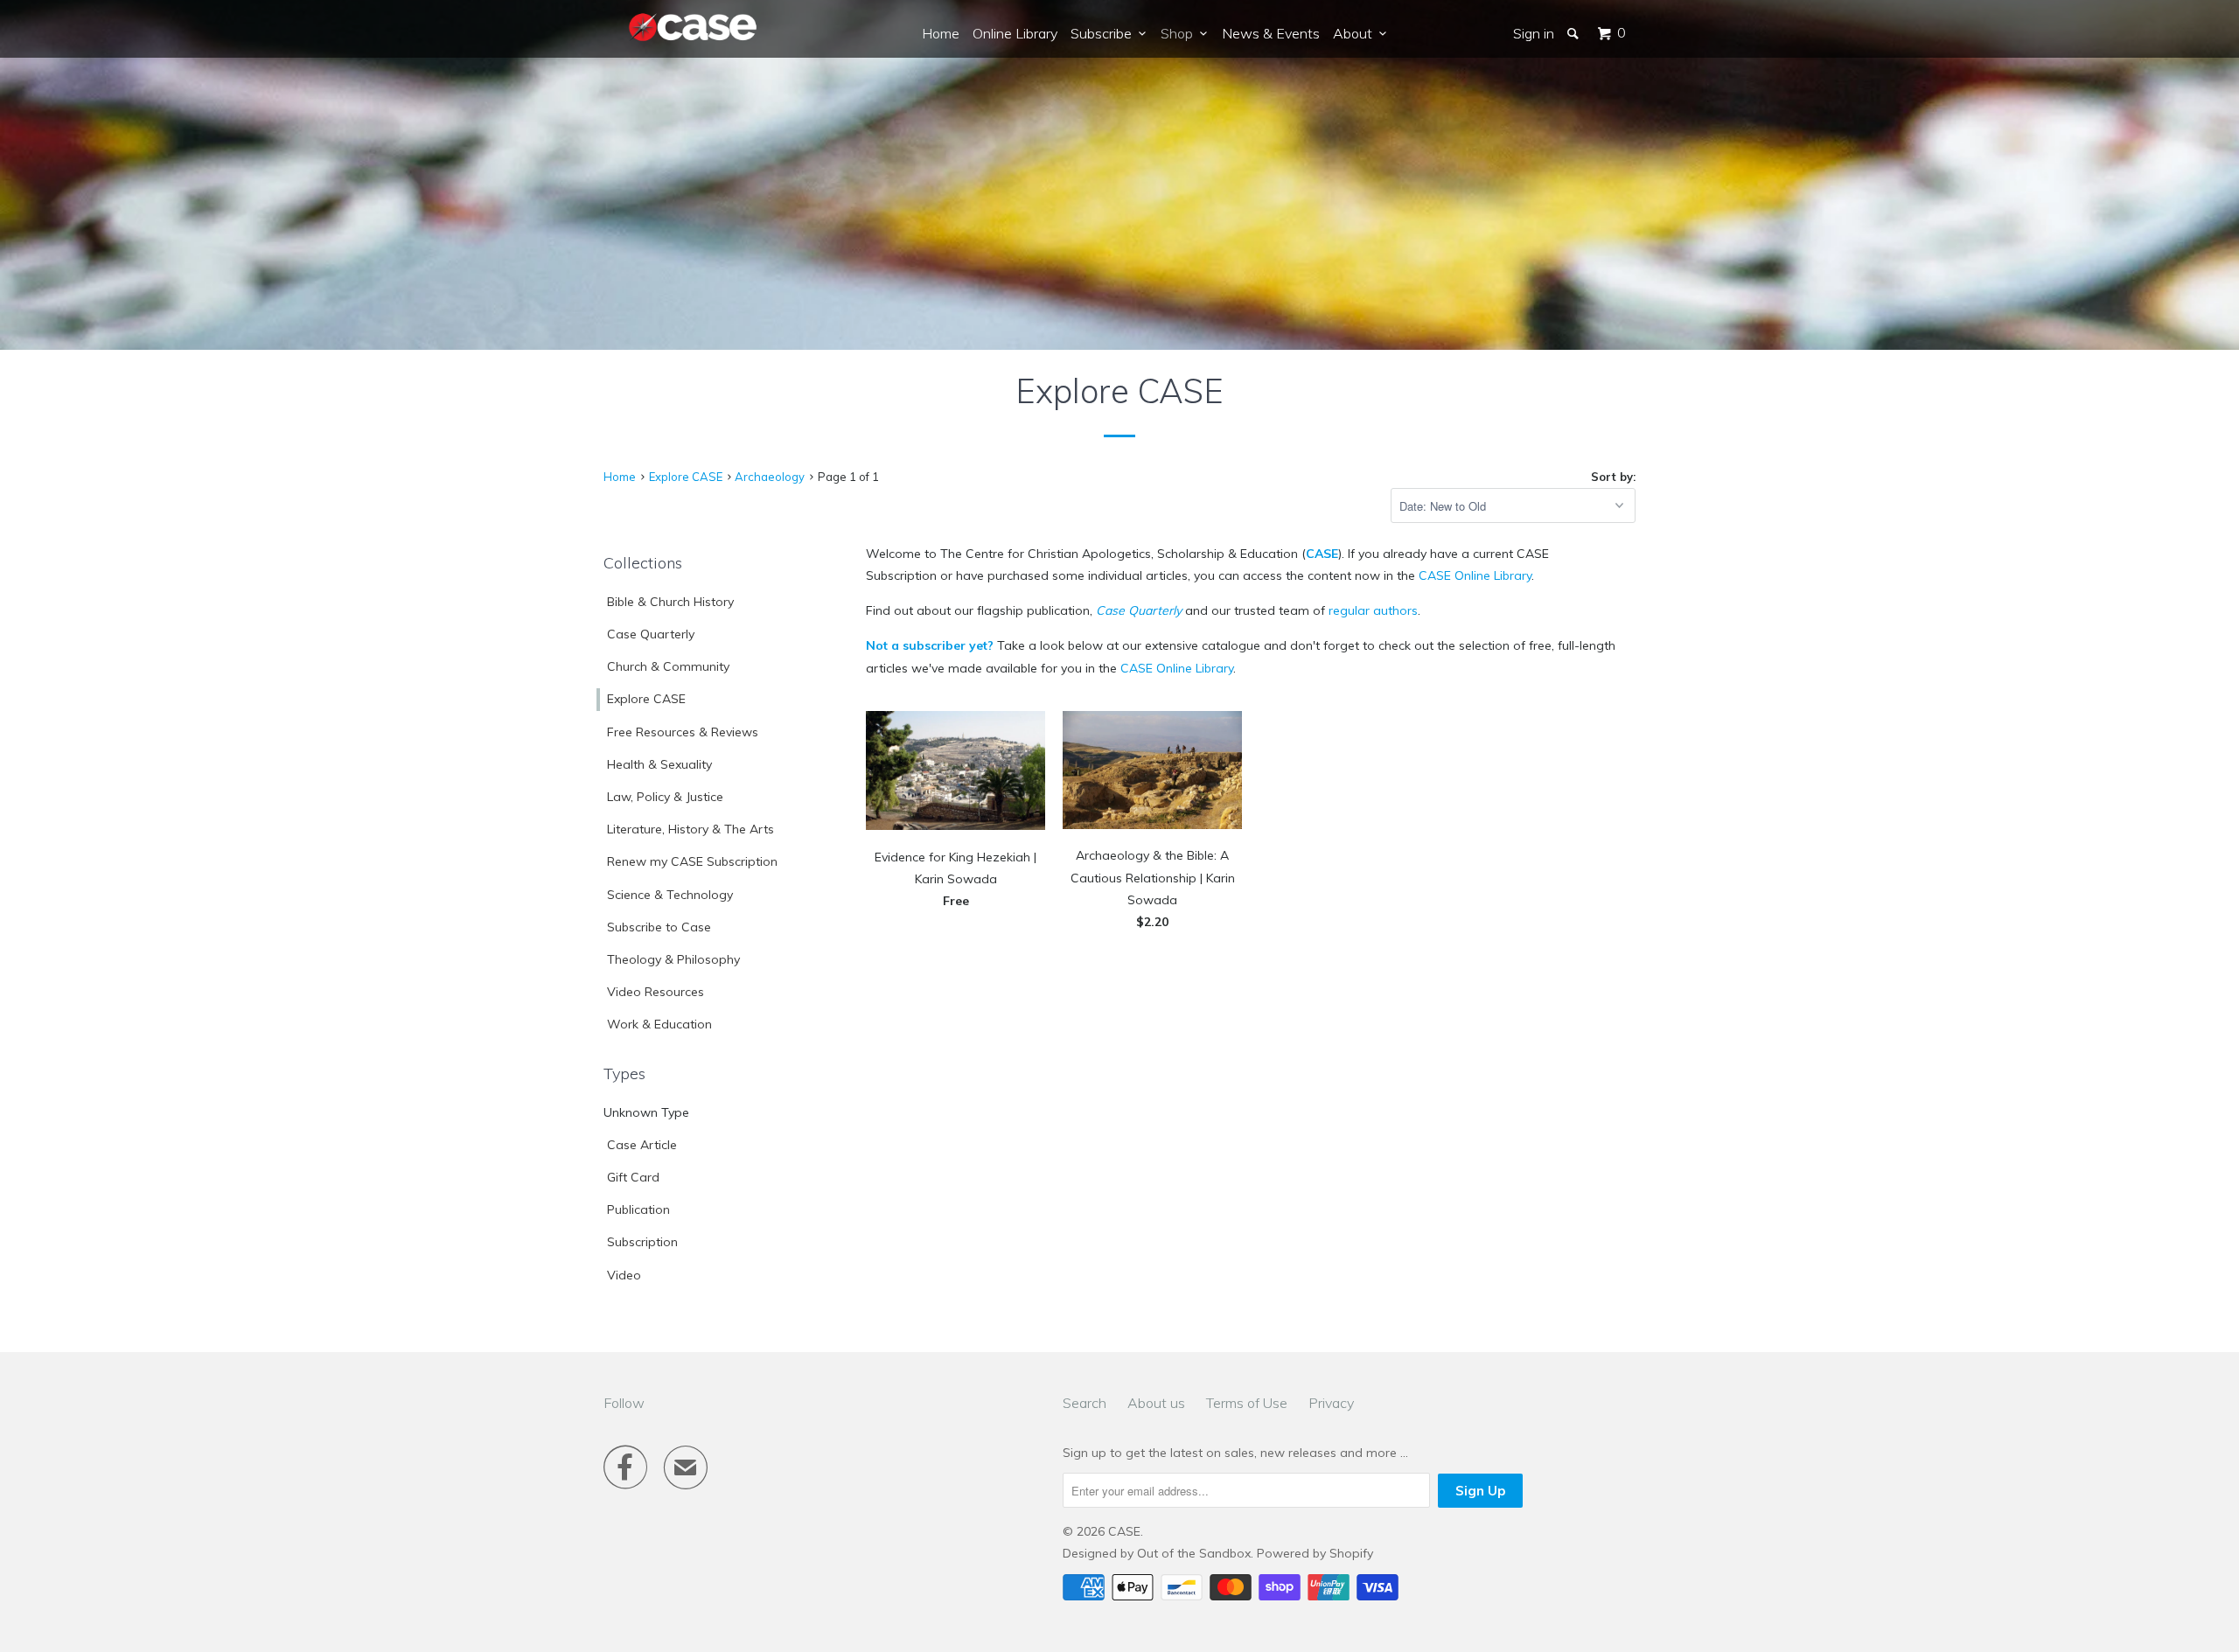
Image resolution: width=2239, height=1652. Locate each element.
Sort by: (1613, 477)
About (1356, 33)
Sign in (1534, 33)
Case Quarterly (651, 634)
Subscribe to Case (659, 927)
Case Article (642, 1145)
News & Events (1271, 33)
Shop (1180, 33)
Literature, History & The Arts (691, 829)
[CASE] (694, 28)
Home (941, 33)
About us (1156, 1403)
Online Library (1015, 33)
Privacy (1331, 1403)
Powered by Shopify (1315, 1553)
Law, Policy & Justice (665, 797)
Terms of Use (1247, 1403)
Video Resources (656, 992)
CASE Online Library (1475, 575)
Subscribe (1105, 33)
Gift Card (633, 1177)
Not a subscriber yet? (930, 645)
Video (624, 1275)
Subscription (642, 1242)
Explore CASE (646, 699)
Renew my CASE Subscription (692, 861)
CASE (1322, 554)
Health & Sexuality (659, 764)
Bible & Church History (670, 602)
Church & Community (668, 666)
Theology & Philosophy (673, 959)
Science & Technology (670, 895)
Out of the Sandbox (1194, 1553)
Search (1085, 1403)
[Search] (1574, 33)
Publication (638, 1209)
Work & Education (659, 1024)
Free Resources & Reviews (683, 732)
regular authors (1373, 610)
